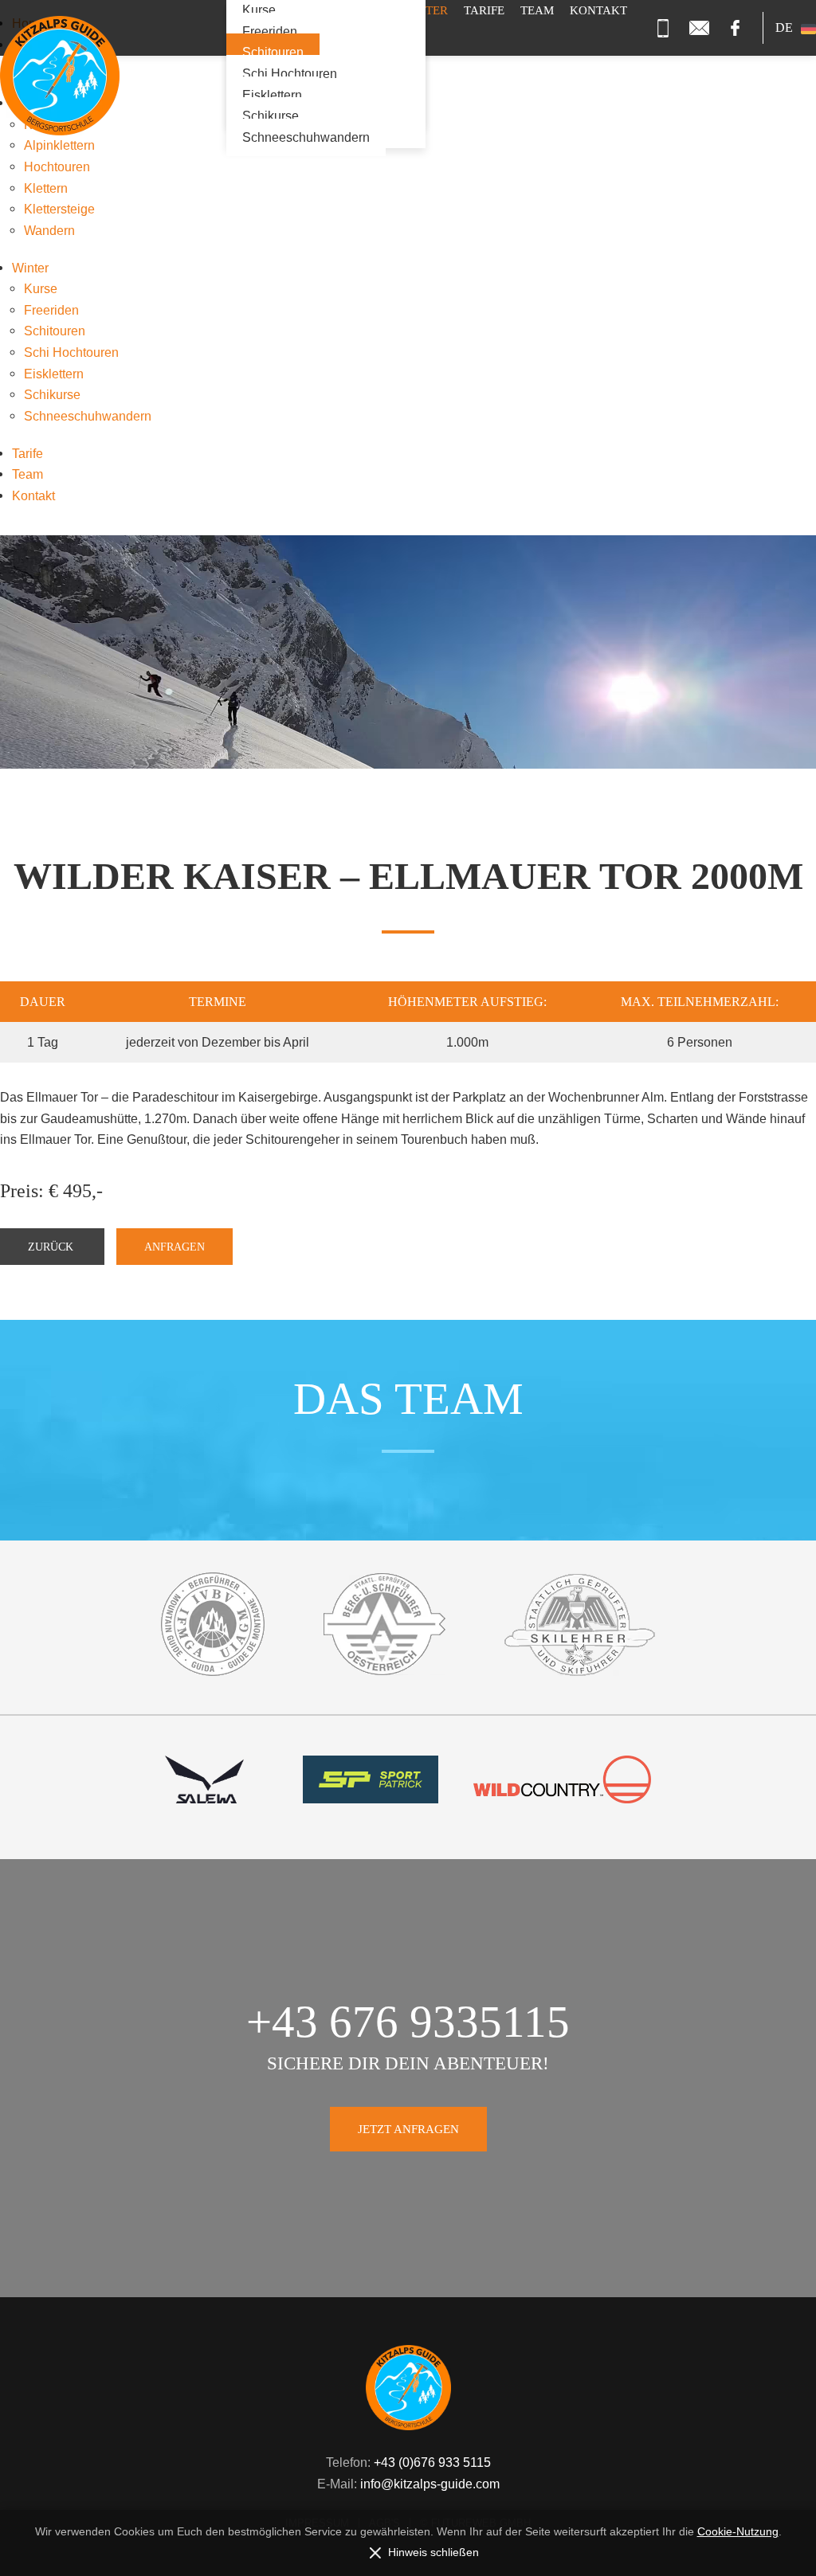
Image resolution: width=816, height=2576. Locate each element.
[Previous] (91, 736)
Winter (30, 268)
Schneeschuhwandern (306, 137)
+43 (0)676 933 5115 (432, 2462)
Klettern (46, 188)
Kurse (41, 288)
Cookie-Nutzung (738, 2532)
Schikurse (271, 116)
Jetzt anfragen (408, 2129)
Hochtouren (57, 166)
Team (27, 474)
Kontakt (33, 495)
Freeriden (270, 31)
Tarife (27, 453)
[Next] (725, 736)
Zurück (52, 1247)
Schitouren (273, 52)
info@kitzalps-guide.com (430, 2484)
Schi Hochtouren (290, 74)
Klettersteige (59, 209)
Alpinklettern (59, 145)
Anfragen (175, 1247)
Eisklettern (272, 95)
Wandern (49, 230)
